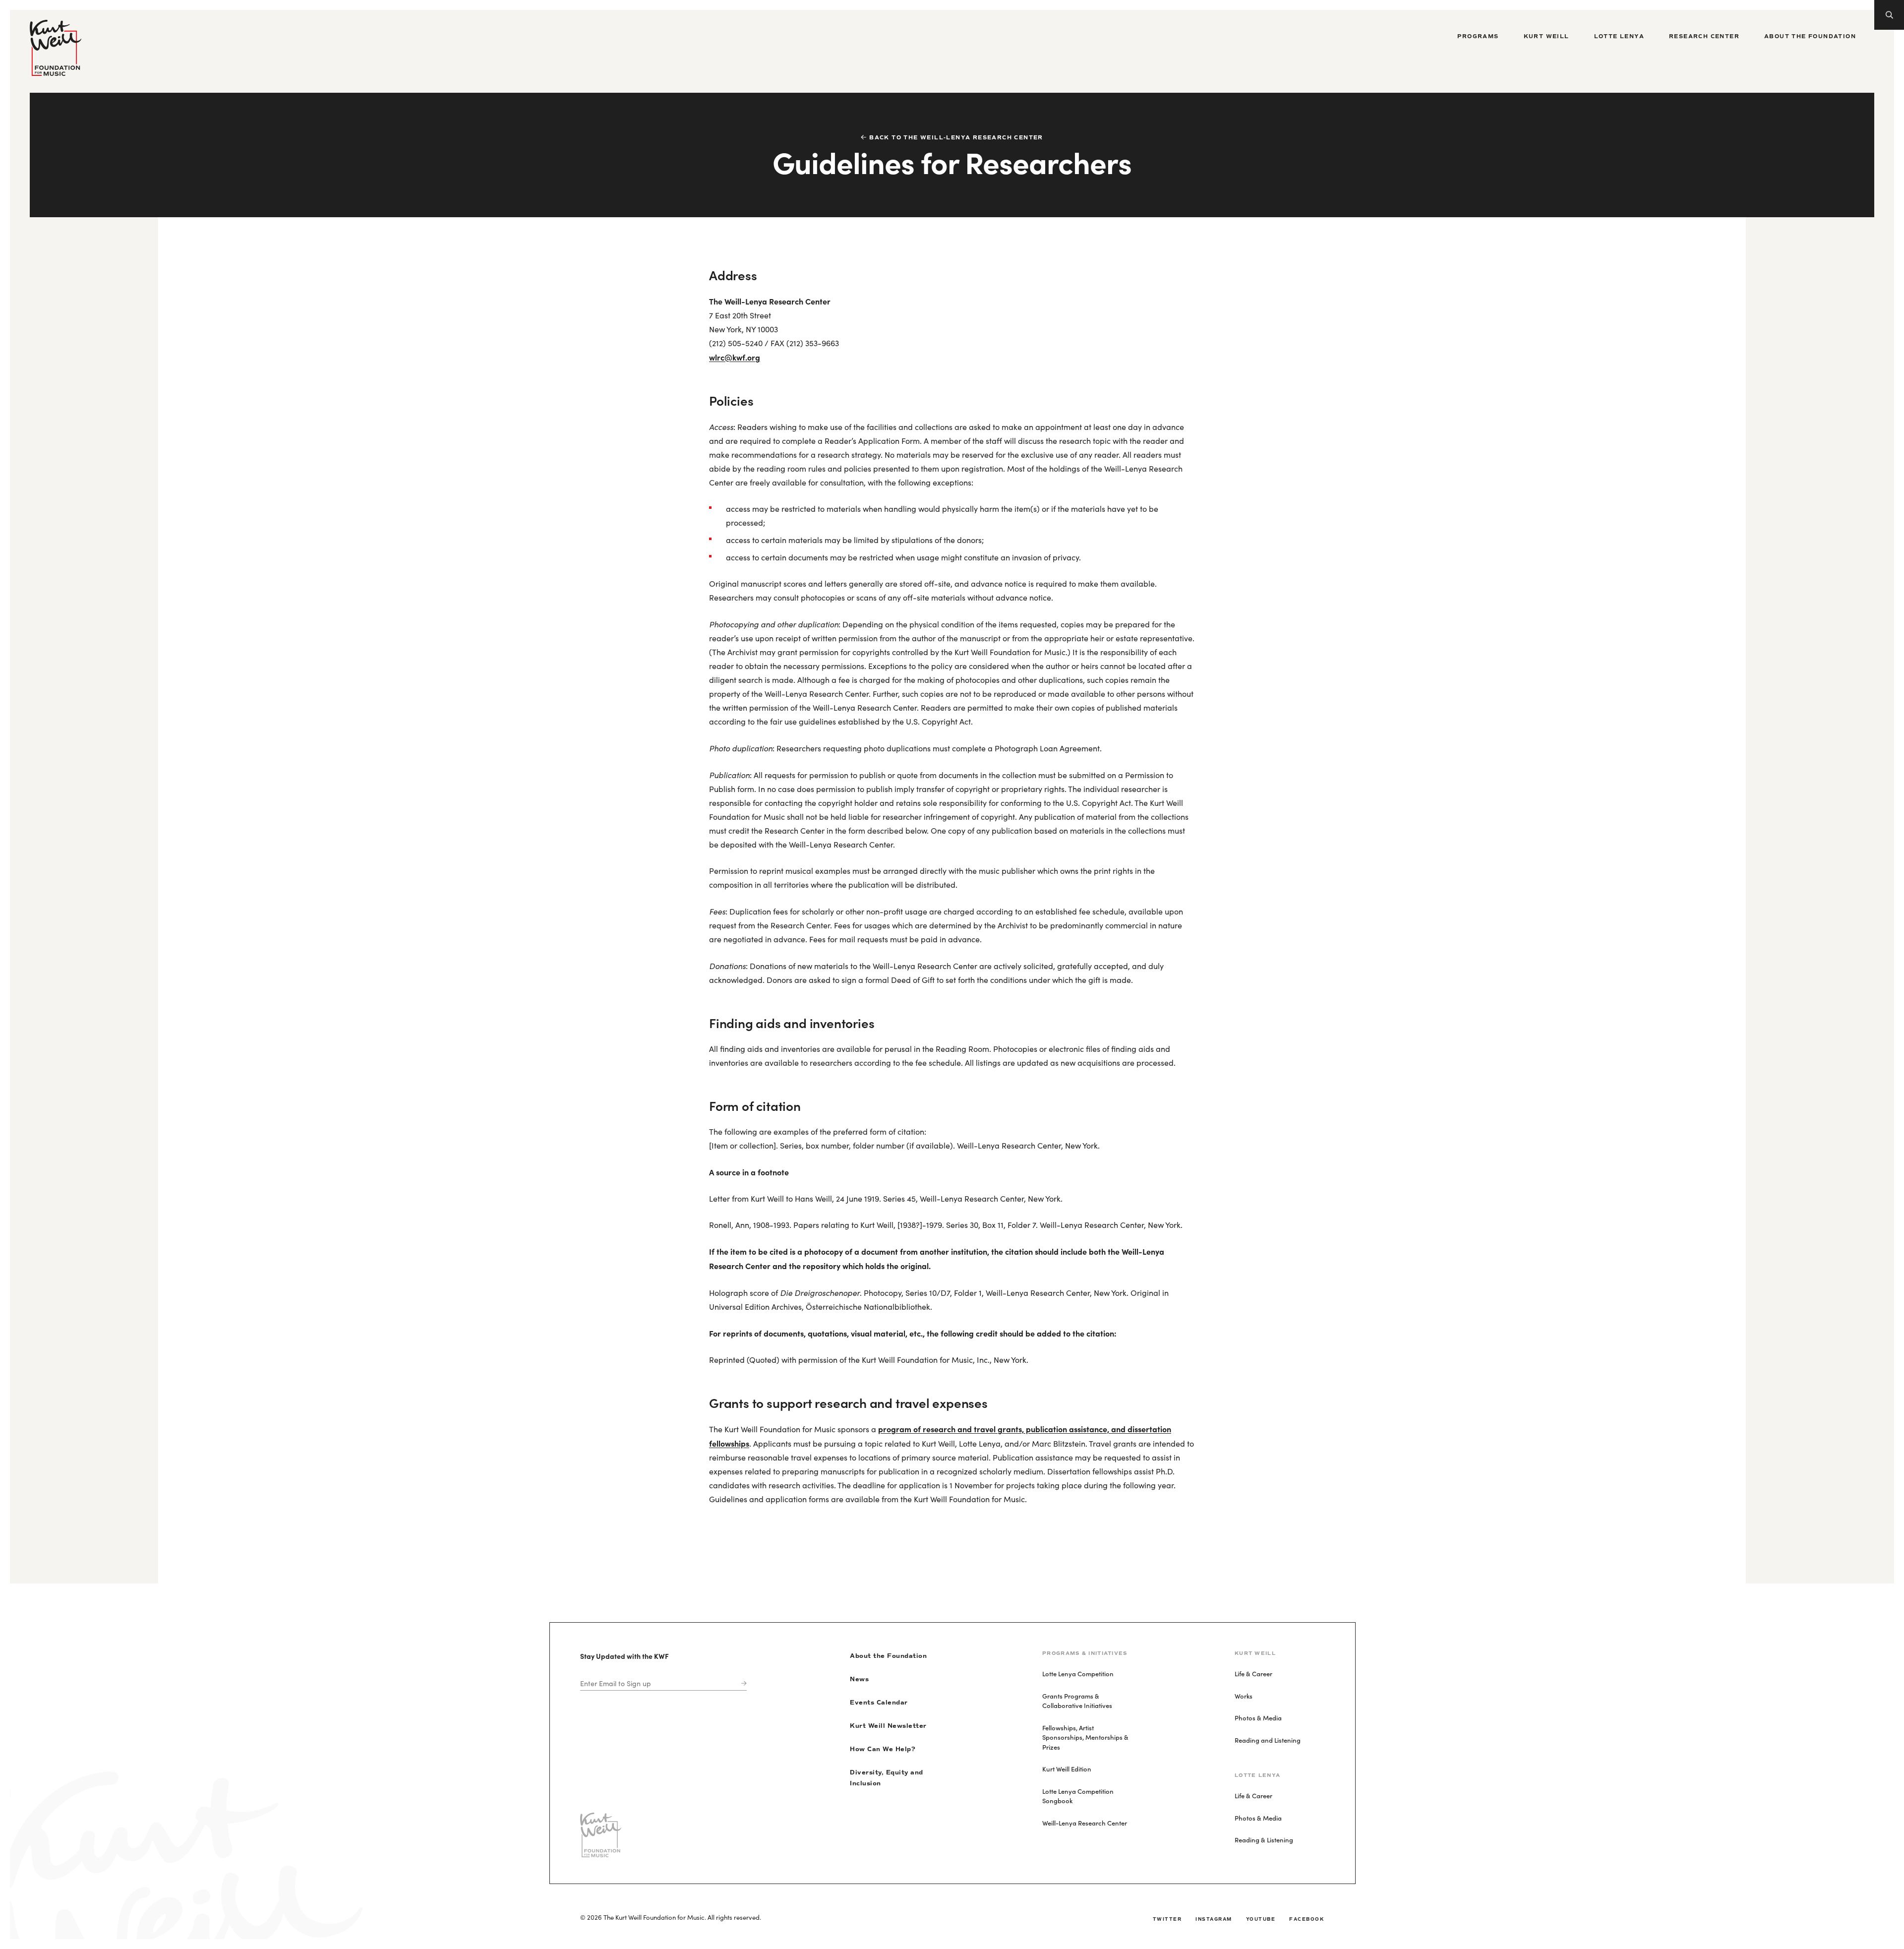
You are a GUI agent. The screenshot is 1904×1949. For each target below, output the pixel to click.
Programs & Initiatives (1085, 1653)
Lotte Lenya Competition (1078, 1674)
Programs (1478, 36)
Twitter (1167, 1919)
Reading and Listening (1268, 1740)
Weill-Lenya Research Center (1085, 1823)
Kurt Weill (1547, 36)
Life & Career (1253, 1674)
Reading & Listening (1264, 1840)
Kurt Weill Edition (1067, 1769)
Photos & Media (1258, 1718)
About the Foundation (1810, 36)
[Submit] (742, 1683)
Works (1244, 1696)
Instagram (1214, 1919)
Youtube (1261, 1919)
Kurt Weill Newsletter (888, 1726)
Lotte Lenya (1619, 36)
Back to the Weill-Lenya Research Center (956, 138)
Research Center (1704, 36)
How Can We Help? (883, 1749)
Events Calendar (879, 1703)
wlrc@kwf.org (735, 357)
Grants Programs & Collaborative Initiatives (1077, 1701)
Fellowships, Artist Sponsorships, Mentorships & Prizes (1085, 1737)
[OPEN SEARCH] (1889, 15)
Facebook (1307, 1919)
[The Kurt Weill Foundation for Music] (56, 48)
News (859, 1679)
